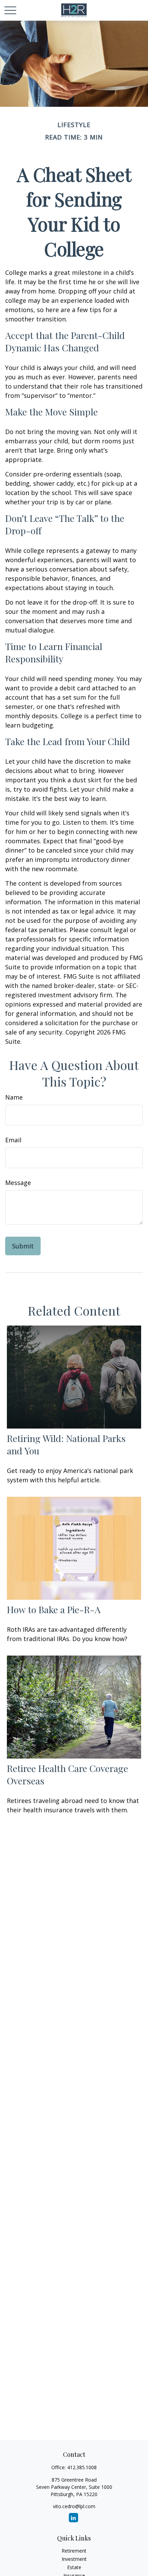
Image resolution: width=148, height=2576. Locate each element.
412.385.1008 (82, 2467)
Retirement (74, 2551)
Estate (74, 2567)
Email (13, 1140)
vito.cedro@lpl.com (74, 2506)
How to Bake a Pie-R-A (54, 1609)
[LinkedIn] (73, 2518)
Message (18, 1183)
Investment (74, 2559)
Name (14, 1097)
